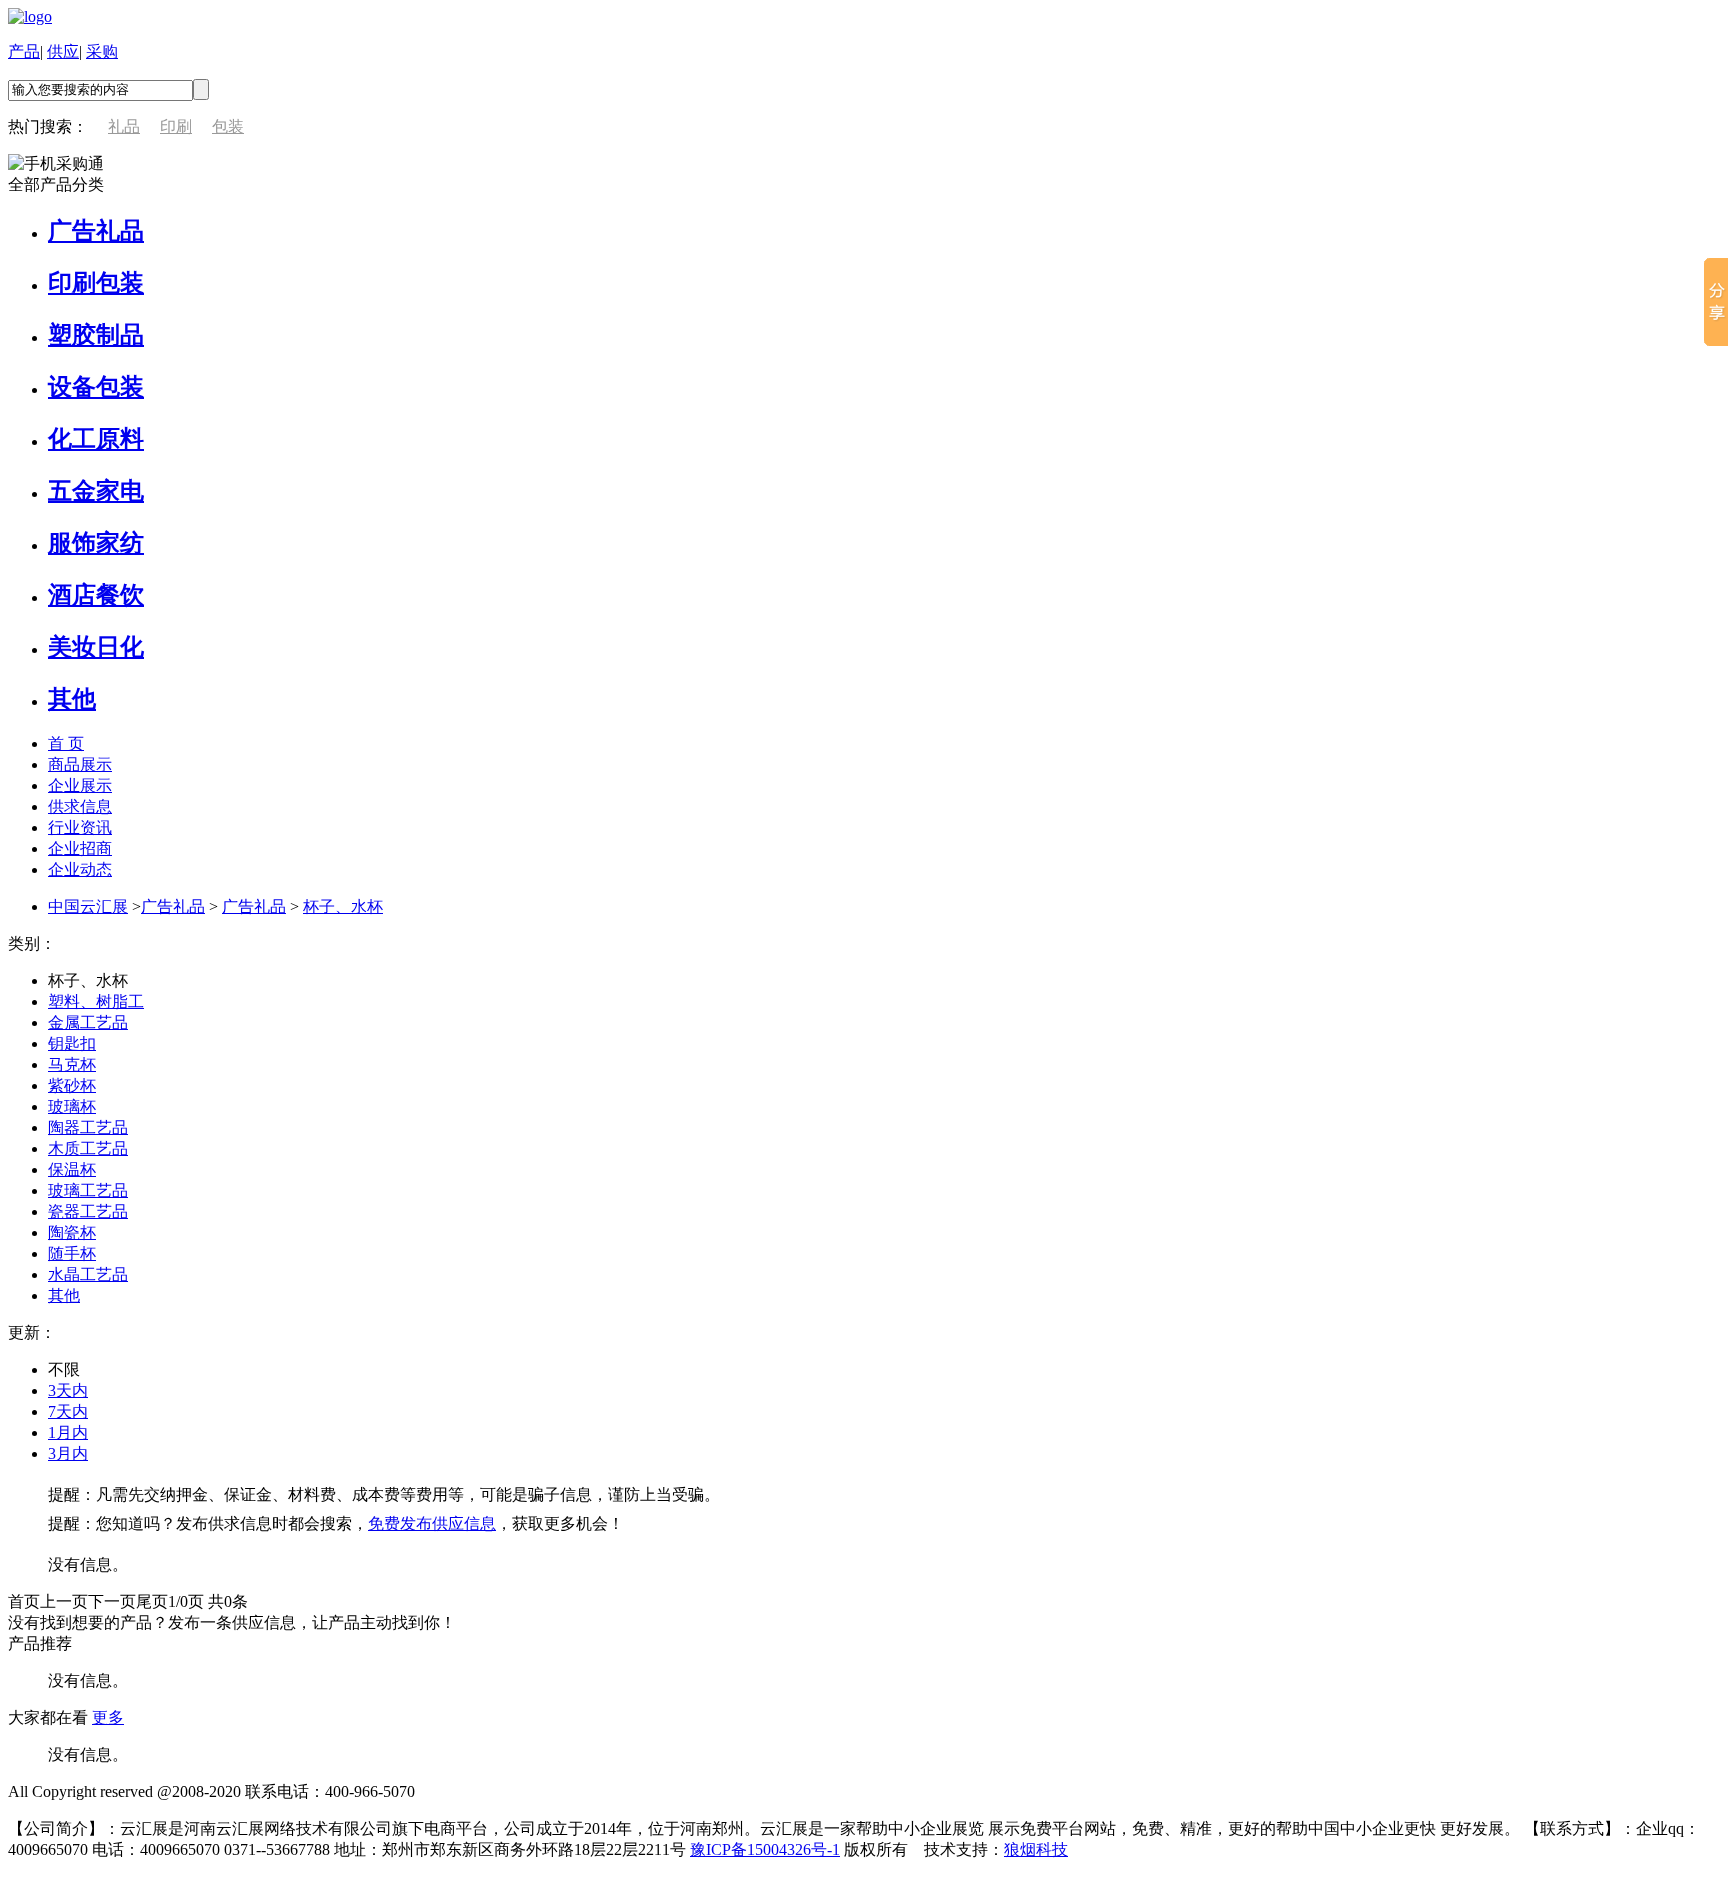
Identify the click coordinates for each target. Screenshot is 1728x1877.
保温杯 (72, 1169)
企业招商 (80, 848)
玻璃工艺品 (88, 1190)
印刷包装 (96, 283)
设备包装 (96, 387)
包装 (228, 126)
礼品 (124, 126)
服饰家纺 (96, 543)
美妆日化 (96, 647)
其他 (72, 699)
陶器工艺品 (88, 1127)
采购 (102, 51)
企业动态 (80, 869)
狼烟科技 (1036, 1849)
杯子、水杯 (343, 906)
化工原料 (96, 439)
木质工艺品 (88, 1148)
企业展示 (80, 785)
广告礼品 (96, 231)
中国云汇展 (88, 906)
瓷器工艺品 (88, 1211)
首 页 (66, 743)
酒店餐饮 (96, 595)
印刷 (176, 126)
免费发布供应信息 (432, 1523)
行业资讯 (80, 827)
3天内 (68, 1390)
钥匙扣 (72, 1043)
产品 (24, 51)
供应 (63, 51)
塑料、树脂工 (96, 1001)
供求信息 (80, 806)
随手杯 (72, 1253)
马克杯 (72, 1064)
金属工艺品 (88, 1022)
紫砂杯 (72, 1085)
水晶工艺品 (88, 1274)
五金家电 (96, 491)
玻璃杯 (72, 1106)
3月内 (68, 1453)
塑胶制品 (96, 335)
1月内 (68, 1432)
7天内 (68, 1411)
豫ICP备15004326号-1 (765, 1849)
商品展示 (80, 764)
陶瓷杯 (72, 1232)
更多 (108, 1717)
